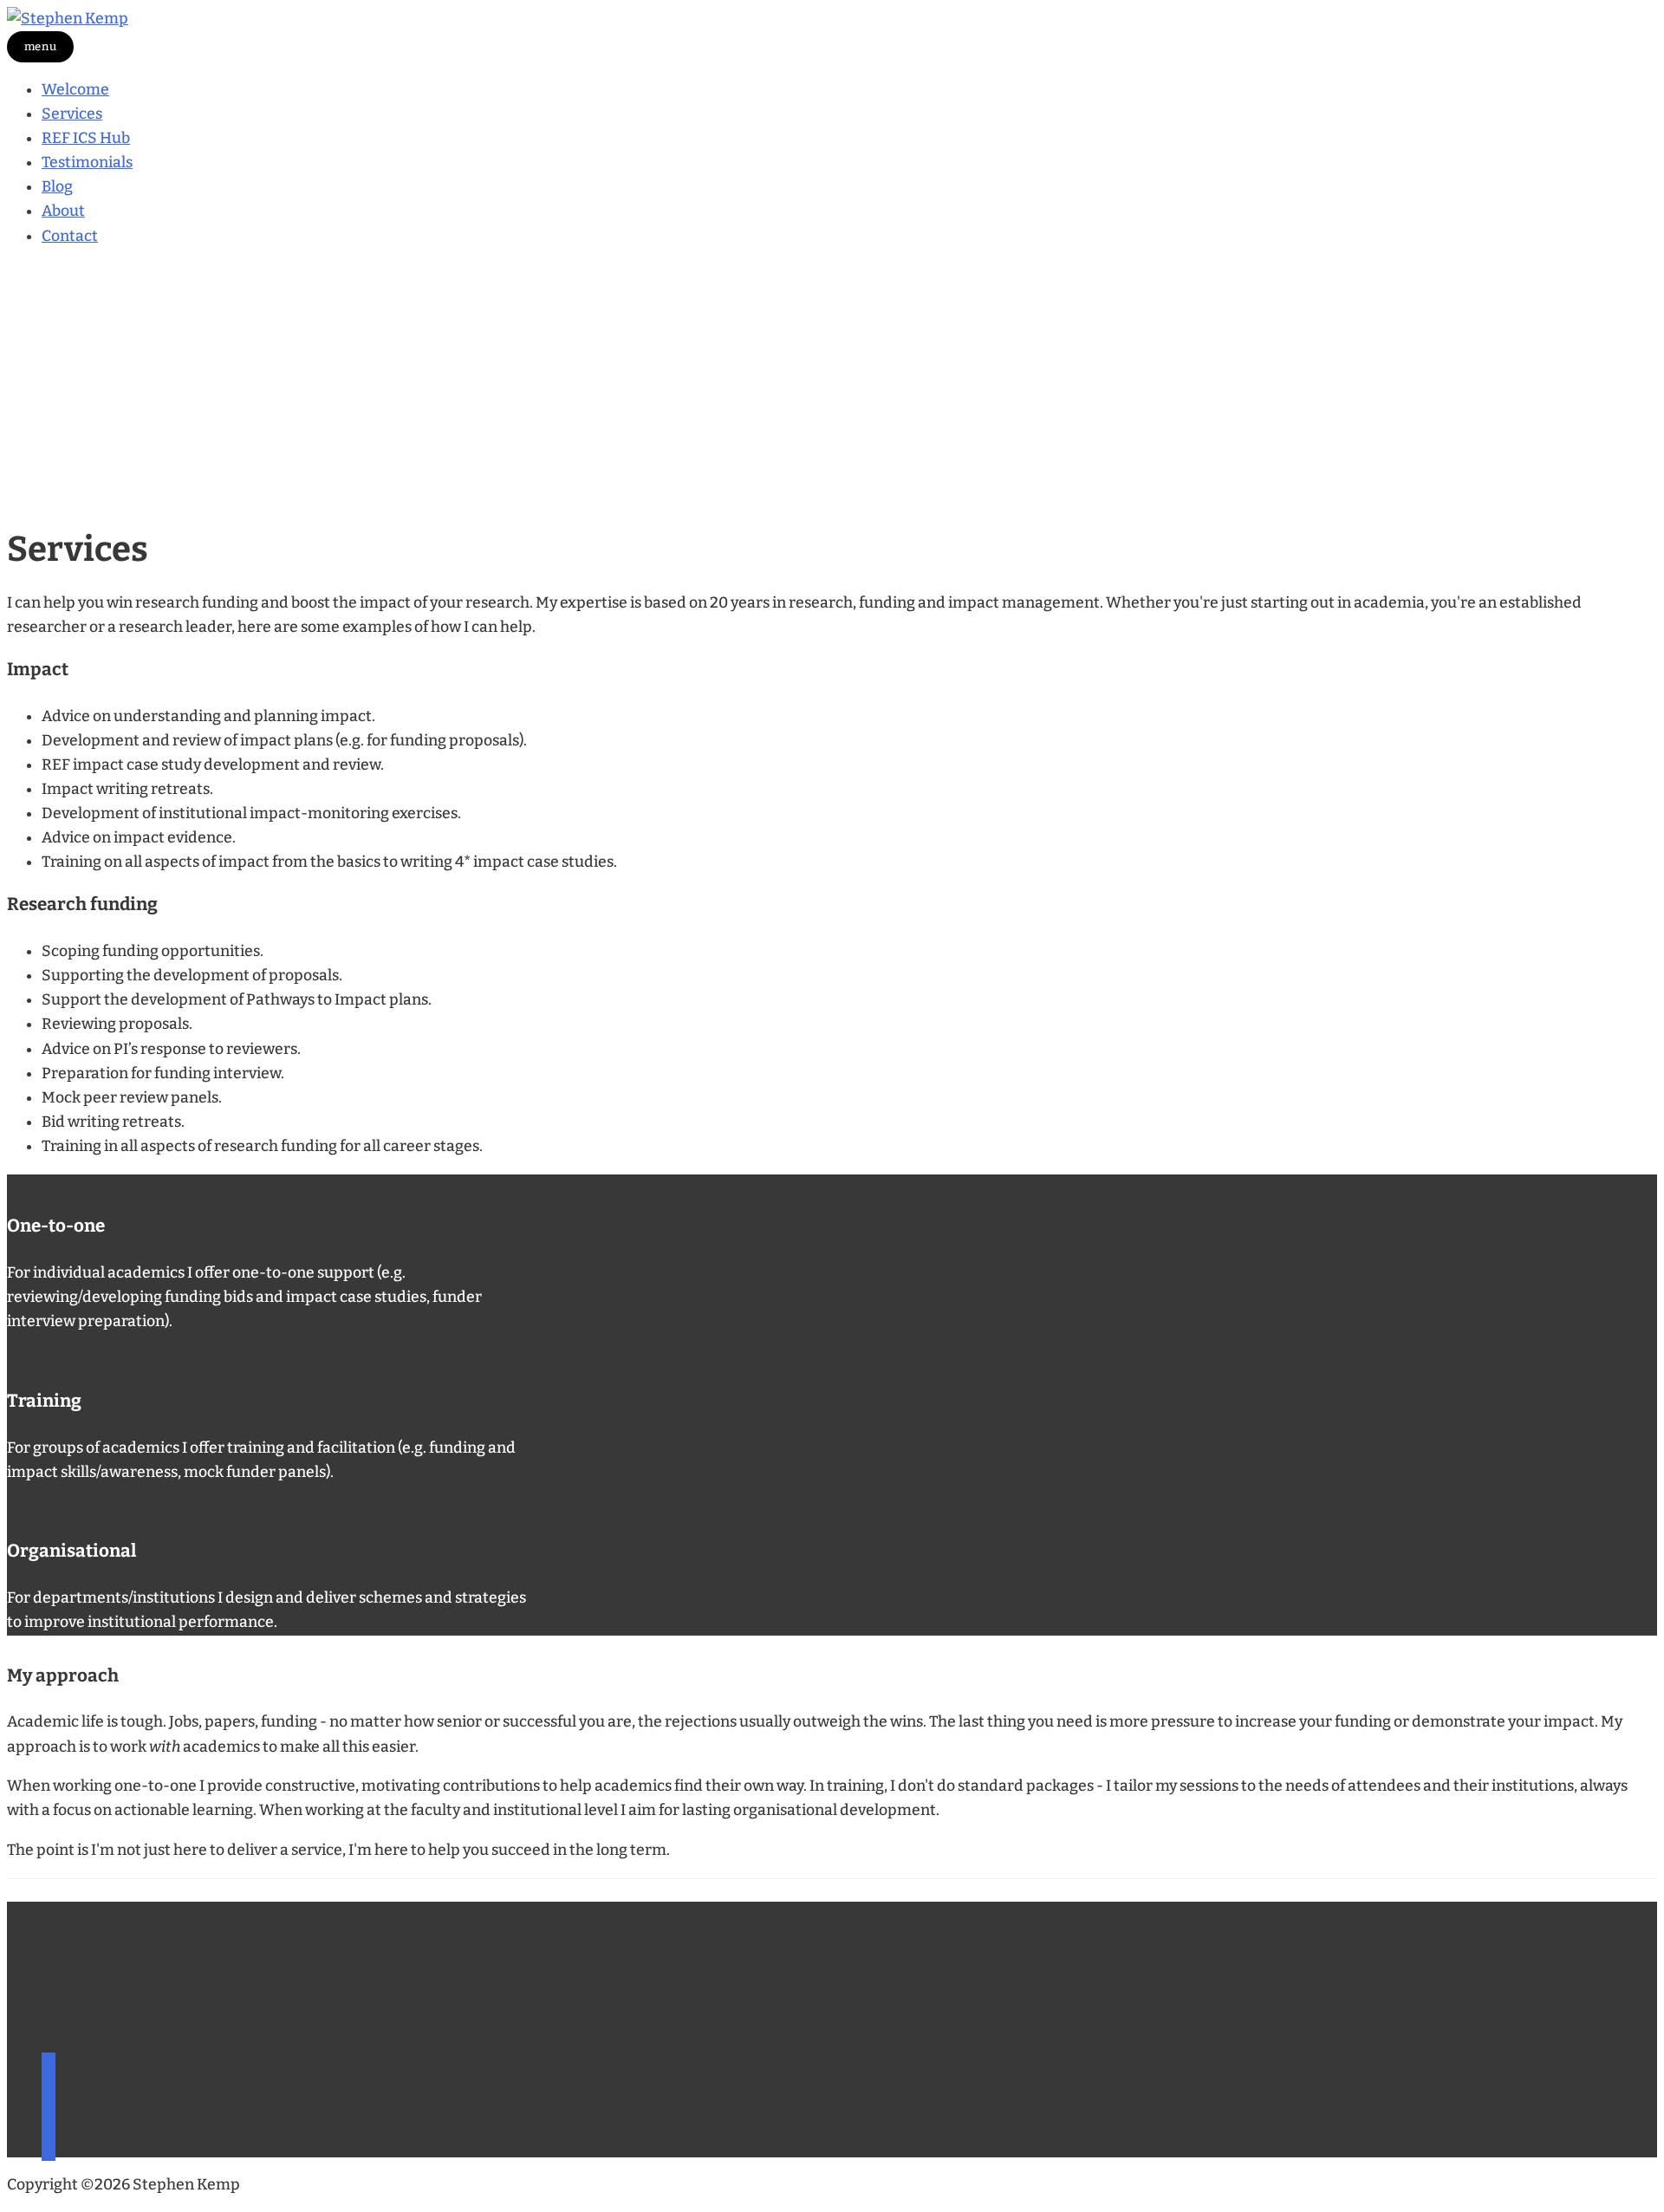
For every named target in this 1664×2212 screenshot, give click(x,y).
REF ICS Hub (86, 138)
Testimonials (87, 163)
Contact (70, 236)
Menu (41, 46)
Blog (57, 187)
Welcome (75, 90)
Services (72, 114)
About (63, 211)
